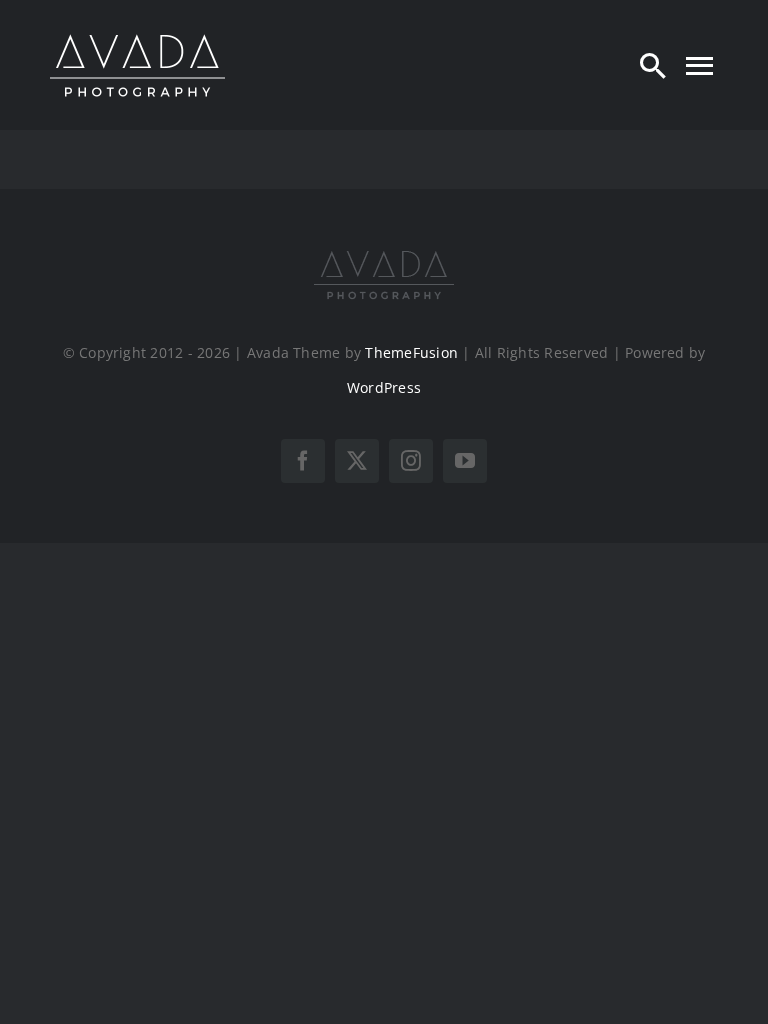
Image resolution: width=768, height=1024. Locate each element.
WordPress (384, 387)
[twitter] (357, 461)
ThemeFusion (411, 352)
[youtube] (465, 461)
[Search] (653, 65)
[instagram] (411, 461)
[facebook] (303, 461)
